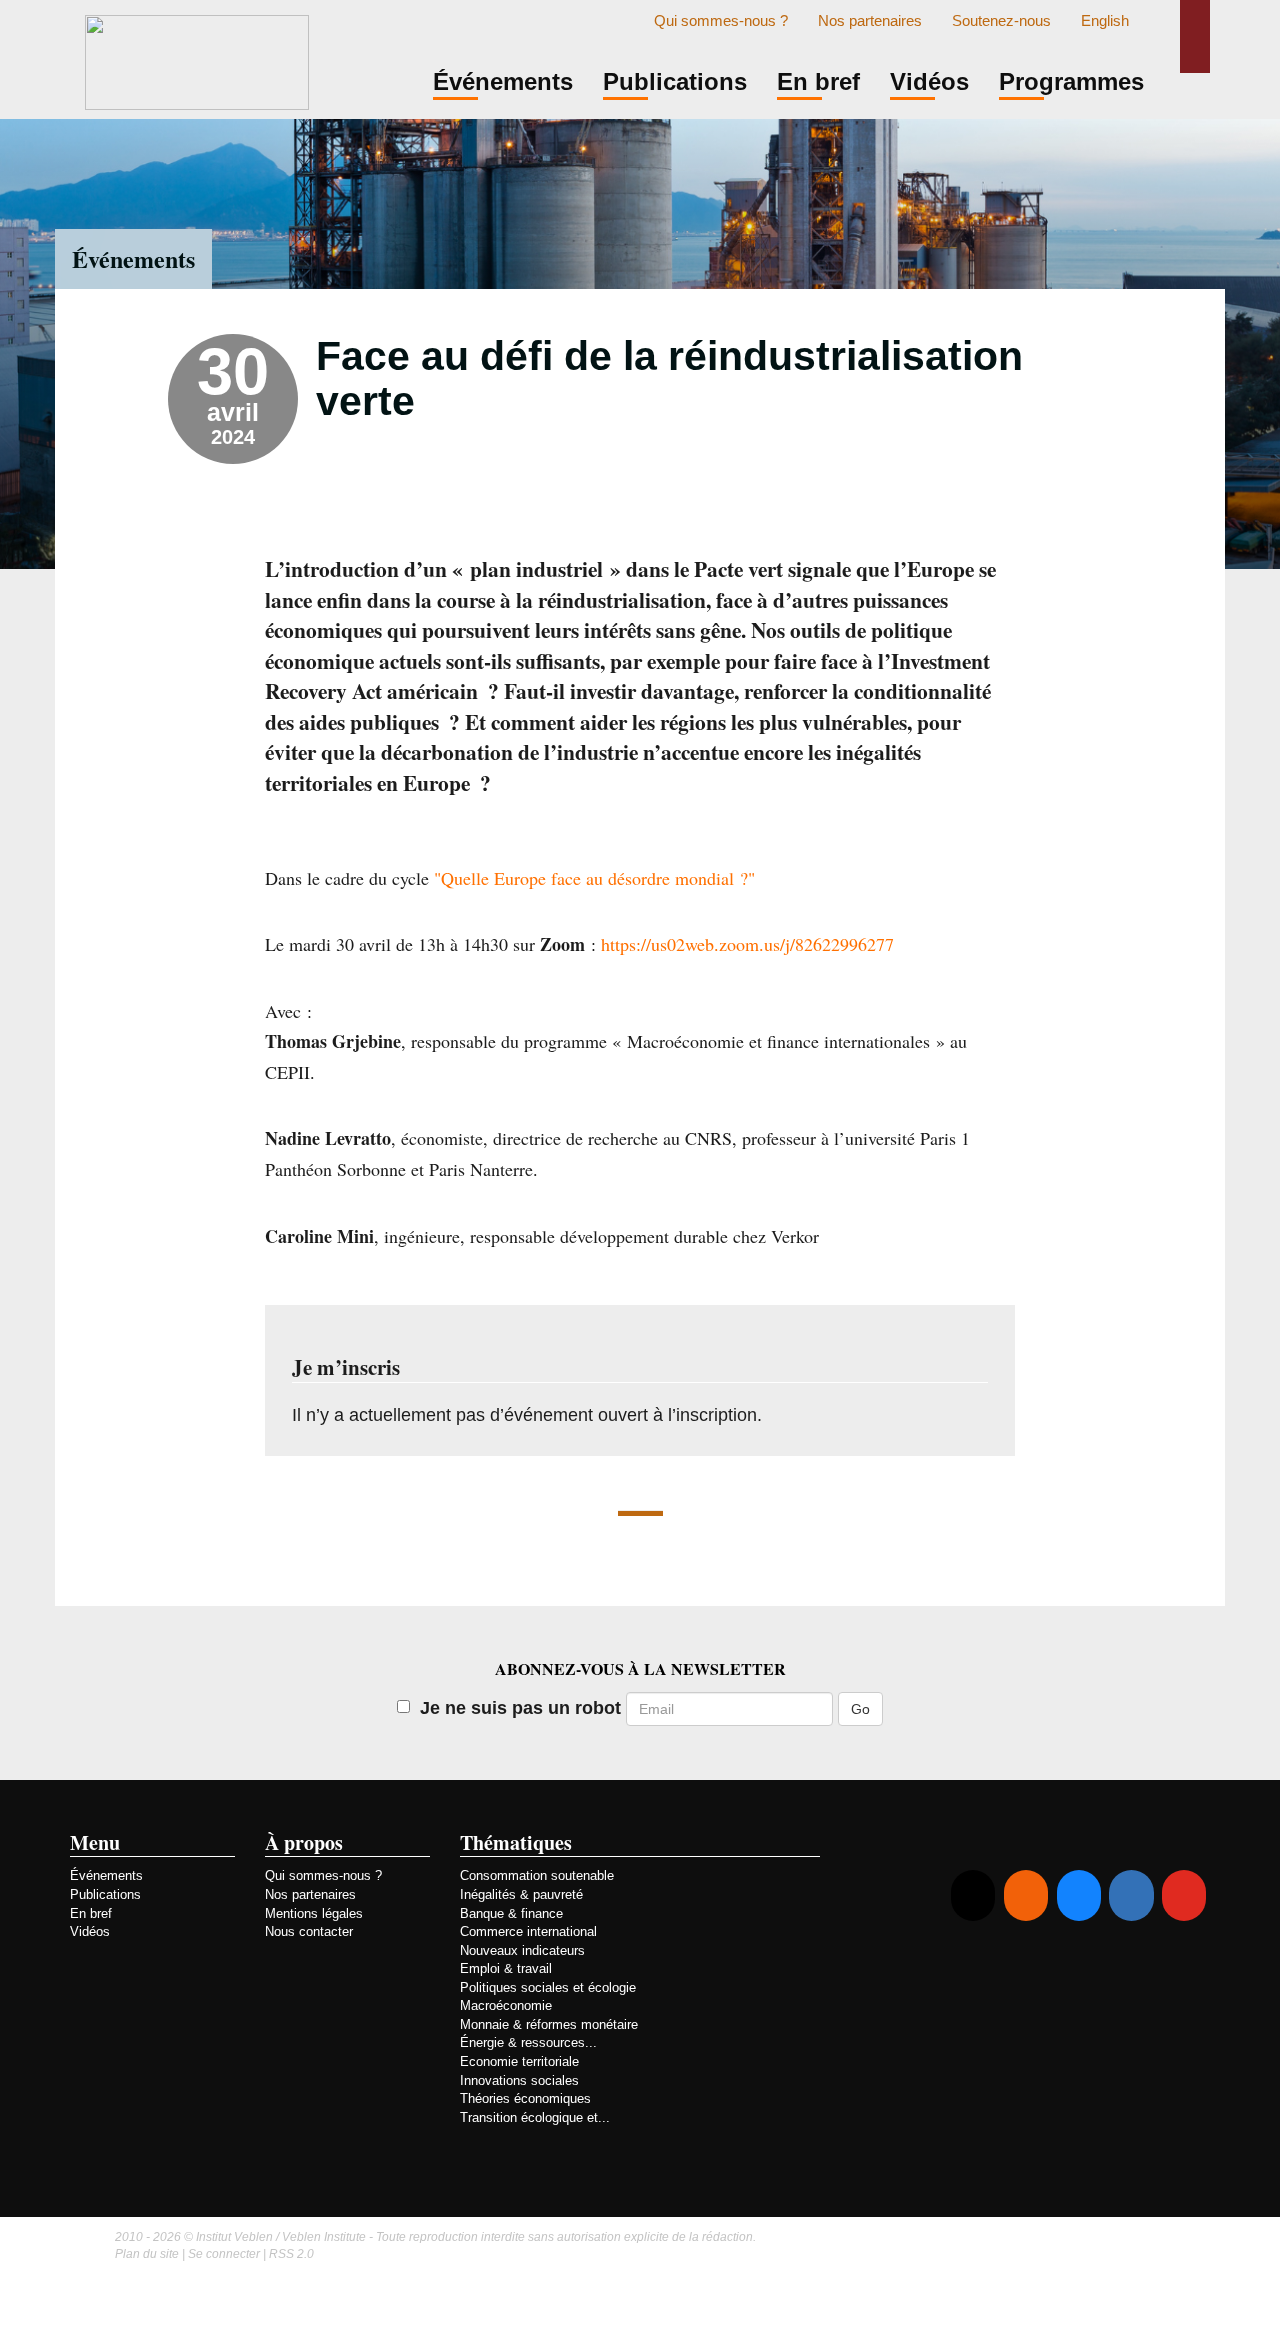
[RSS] (1026, 1895)
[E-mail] (973, 1895)
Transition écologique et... (535, 2117)
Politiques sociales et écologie (548, 1987)
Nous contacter (309, 1931)
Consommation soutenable (537, 1875)
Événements (133, 258)
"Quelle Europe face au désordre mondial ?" (594, 878)
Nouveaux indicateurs (522, 1950)
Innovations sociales (519, 2080)
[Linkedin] (1131, 1895)
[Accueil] (197, 59)
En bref (91, 1913)
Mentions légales (314, 1913)
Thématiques (516, 1842)
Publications (105, 1894)
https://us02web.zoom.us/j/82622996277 (747, 944)
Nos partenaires (870, 21)
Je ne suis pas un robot (520, 1708)
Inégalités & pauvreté (521, 1894)
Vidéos (90, 1931)
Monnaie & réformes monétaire (549, 2024)
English (1105, 21)
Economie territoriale (519, 2061)
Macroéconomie (506, 2005)
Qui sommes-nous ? (721, 21)
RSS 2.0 (291, 2254)
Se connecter (224, 2254)
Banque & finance (511, 1913)
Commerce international (528, 1931)
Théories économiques (525, 2098)
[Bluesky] (1079, 1895)
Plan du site (147, 2254)
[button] (1195, 36)
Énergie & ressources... (528, 2042)
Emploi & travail (506, 1968)
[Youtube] (1184, 1895)
